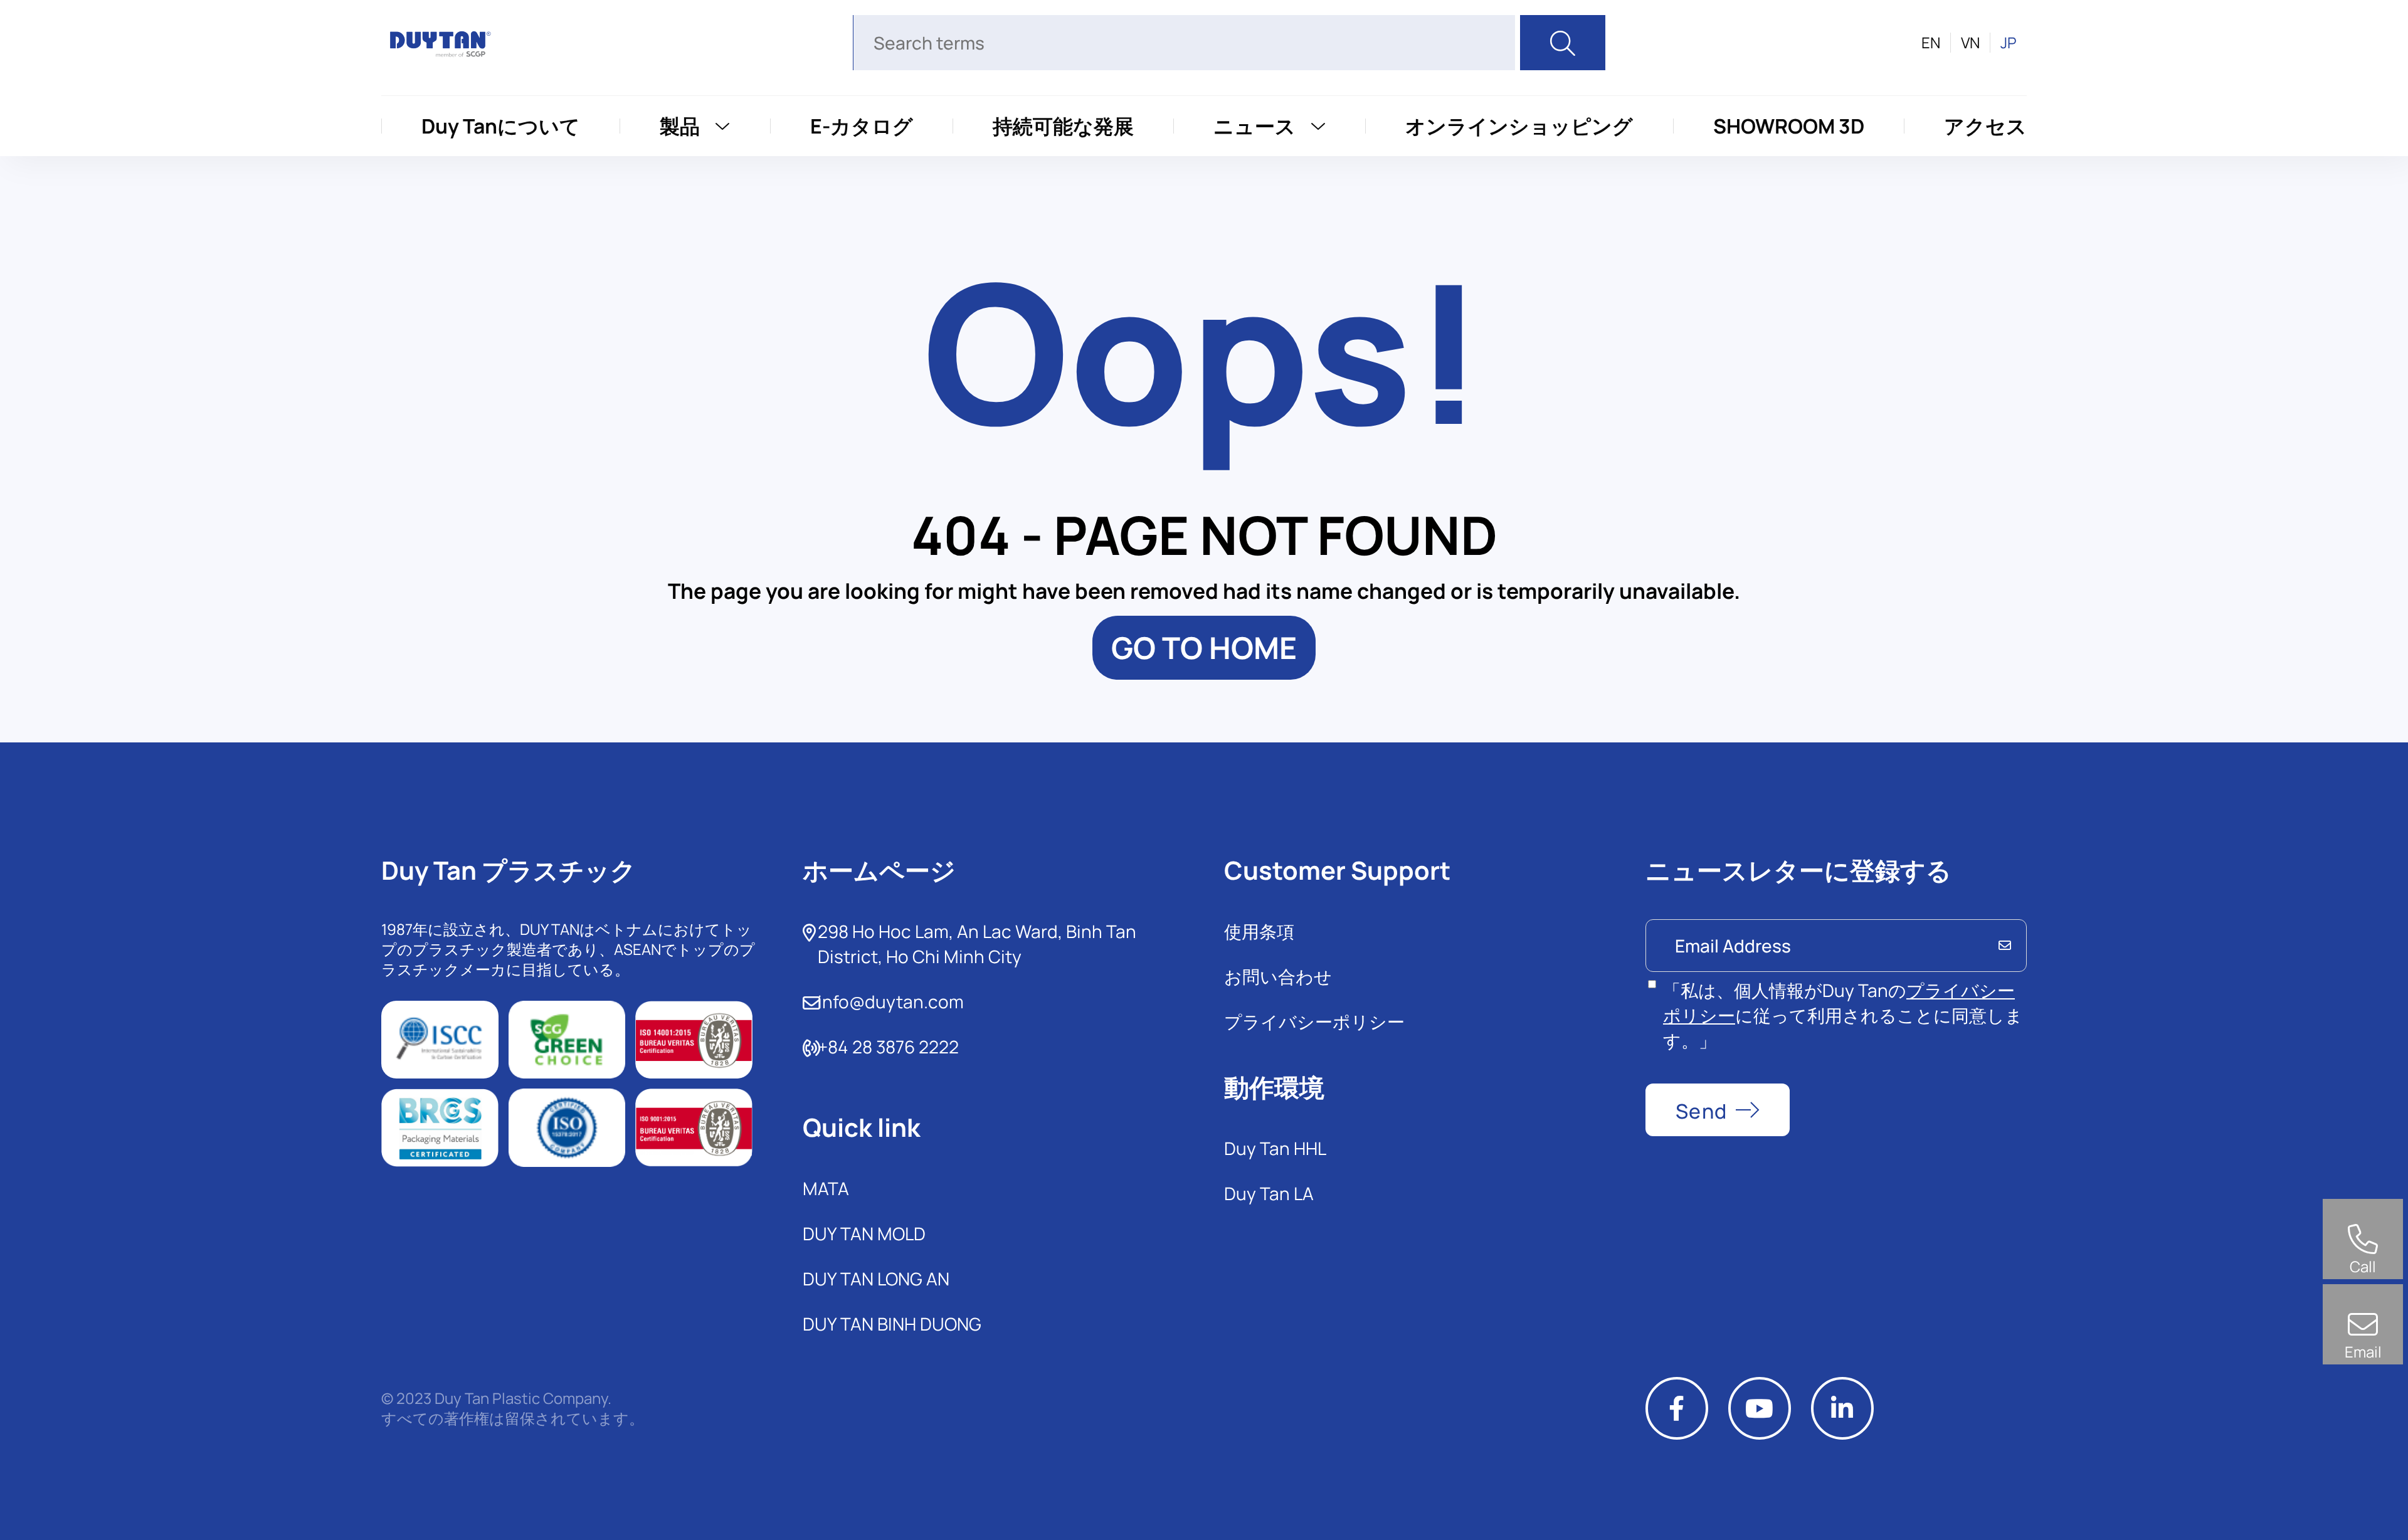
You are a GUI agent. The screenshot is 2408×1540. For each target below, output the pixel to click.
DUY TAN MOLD (864, 1233)
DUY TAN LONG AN (876, 1279)
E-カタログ (862, 126)
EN (1931, 43)
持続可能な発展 (1063, 126)
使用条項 (1259, 931)
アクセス (1985, 126)
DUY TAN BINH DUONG (892, 1324)
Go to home (1204, 647)
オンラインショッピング (1519, 126)
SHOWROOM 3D (1789, 126)
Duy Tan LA (1269, 1193)
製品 (680, 126)
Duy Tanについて (501, 126)
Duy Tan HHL (1275, 1148)
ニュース (1254, 126)
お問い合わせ (1278, 976)
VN (1970, 43)
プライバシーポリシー (1314, 1021)
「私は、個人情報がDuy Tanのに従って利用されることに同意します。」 (1843, 1015)
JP (2009, 43)
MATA (826, 1188)
